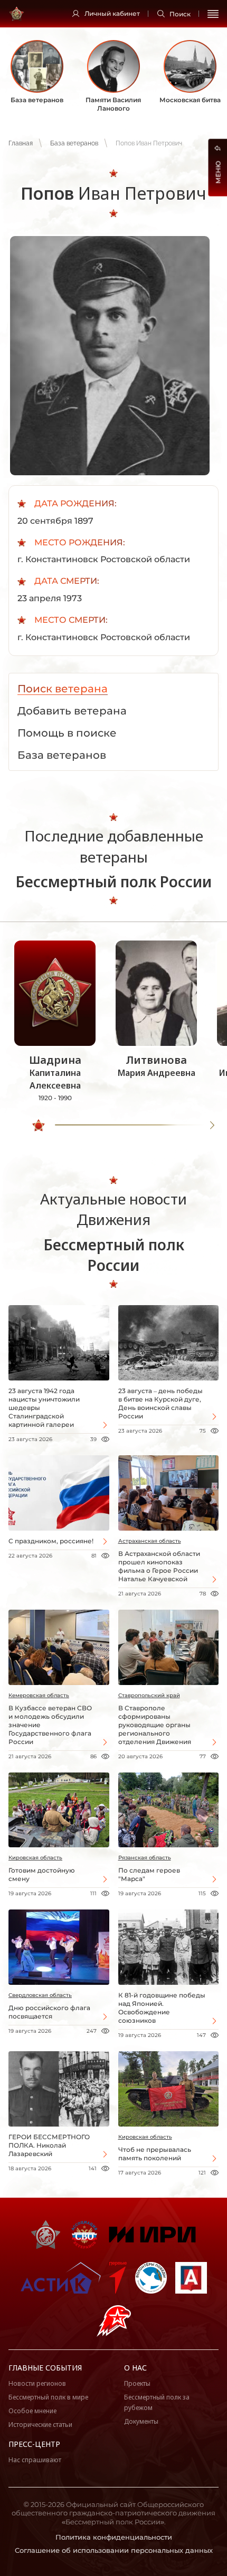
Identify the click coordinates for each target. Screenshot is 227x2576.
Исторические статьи (40, 2425)
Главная (21, 143)
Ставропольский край (149, 1695)
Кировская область (35, 1858)
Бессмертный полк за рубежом (157, 2402)
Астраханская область (150, 1541)
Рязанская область (145, 1858)
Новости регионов (37, 2383)
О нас (135, 2368)
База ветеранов (74, 143)
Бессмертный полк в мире (48, 2397)
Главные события (45, 2368)
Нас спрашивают (35, 2460)
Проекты (137, 2383)
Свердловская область (40, 1995)
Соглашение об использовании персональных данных (114, 2550)
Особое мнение (32, 2411)
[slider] (39, 1125)
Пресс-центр (34, 2444)
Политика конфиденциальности (114, 2537)
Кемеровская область (39, 1695)
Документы (141, 2421)
